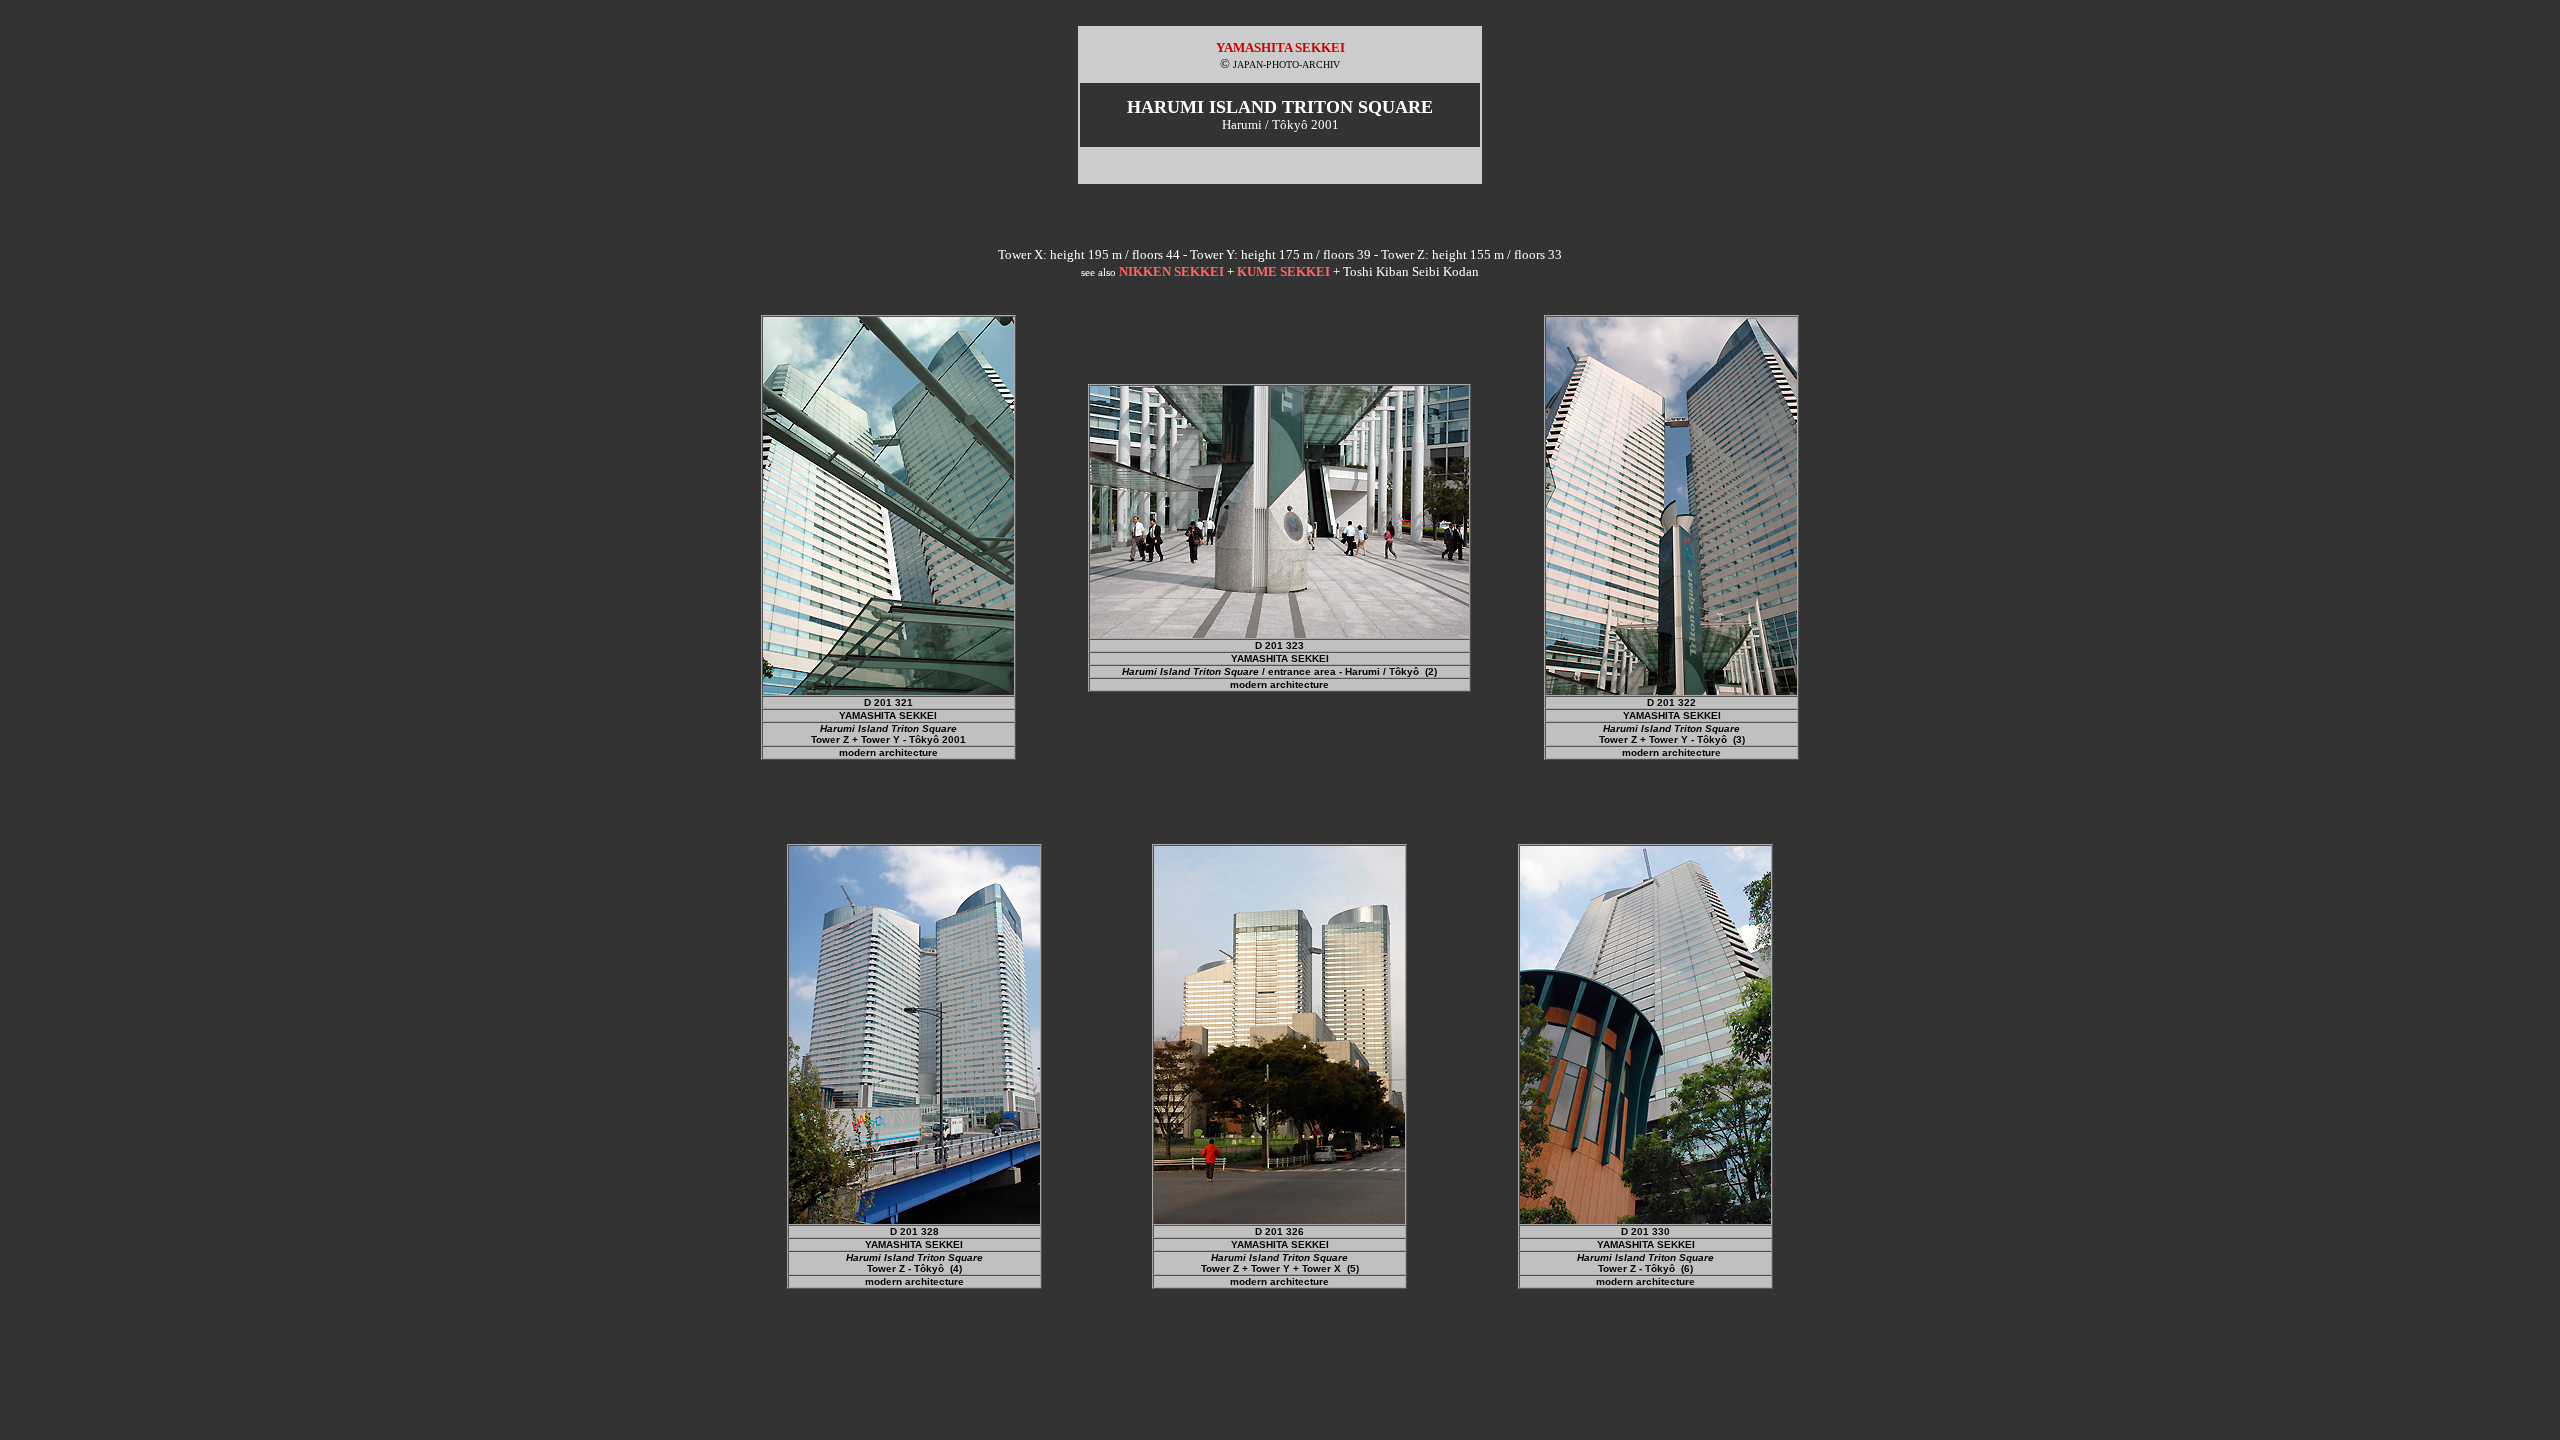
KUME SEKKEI (1283, 271)
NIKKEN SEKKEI (1171, 271)
